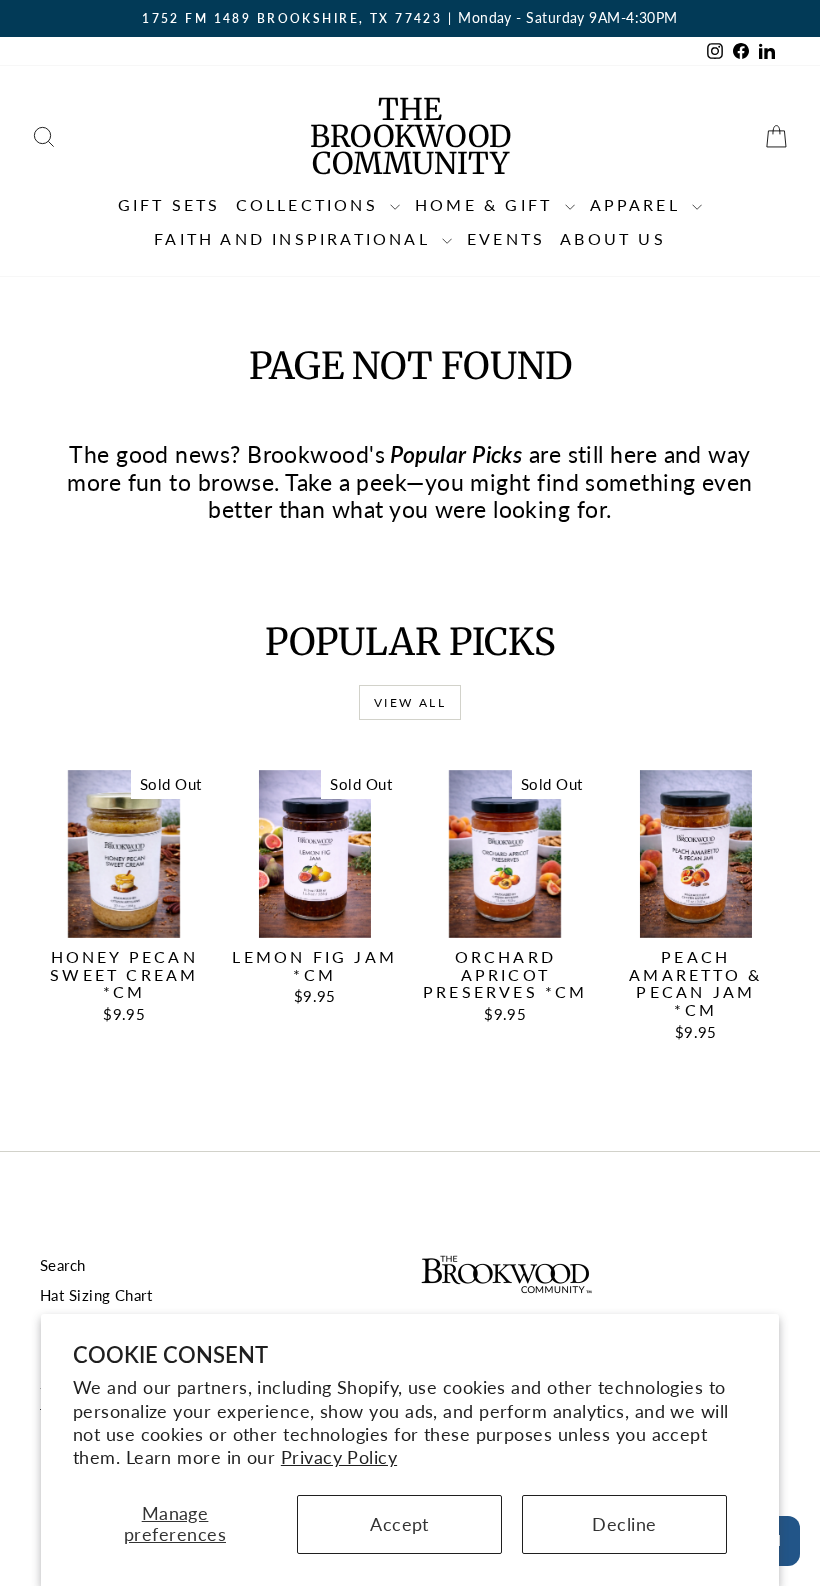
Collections (310, 204)
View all (410, 702)
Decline (624, 1524)
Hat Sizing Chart (96, 1295)
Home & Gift (487, 204)
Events (506, 238)
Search (63, 1265)
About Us (613, 238)
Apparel (639, 204)
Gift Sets (169, 204)
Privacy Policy (339, 1457)
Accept (399, 1524)
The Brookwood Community (410, 136)
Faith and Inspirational (295, 238)
